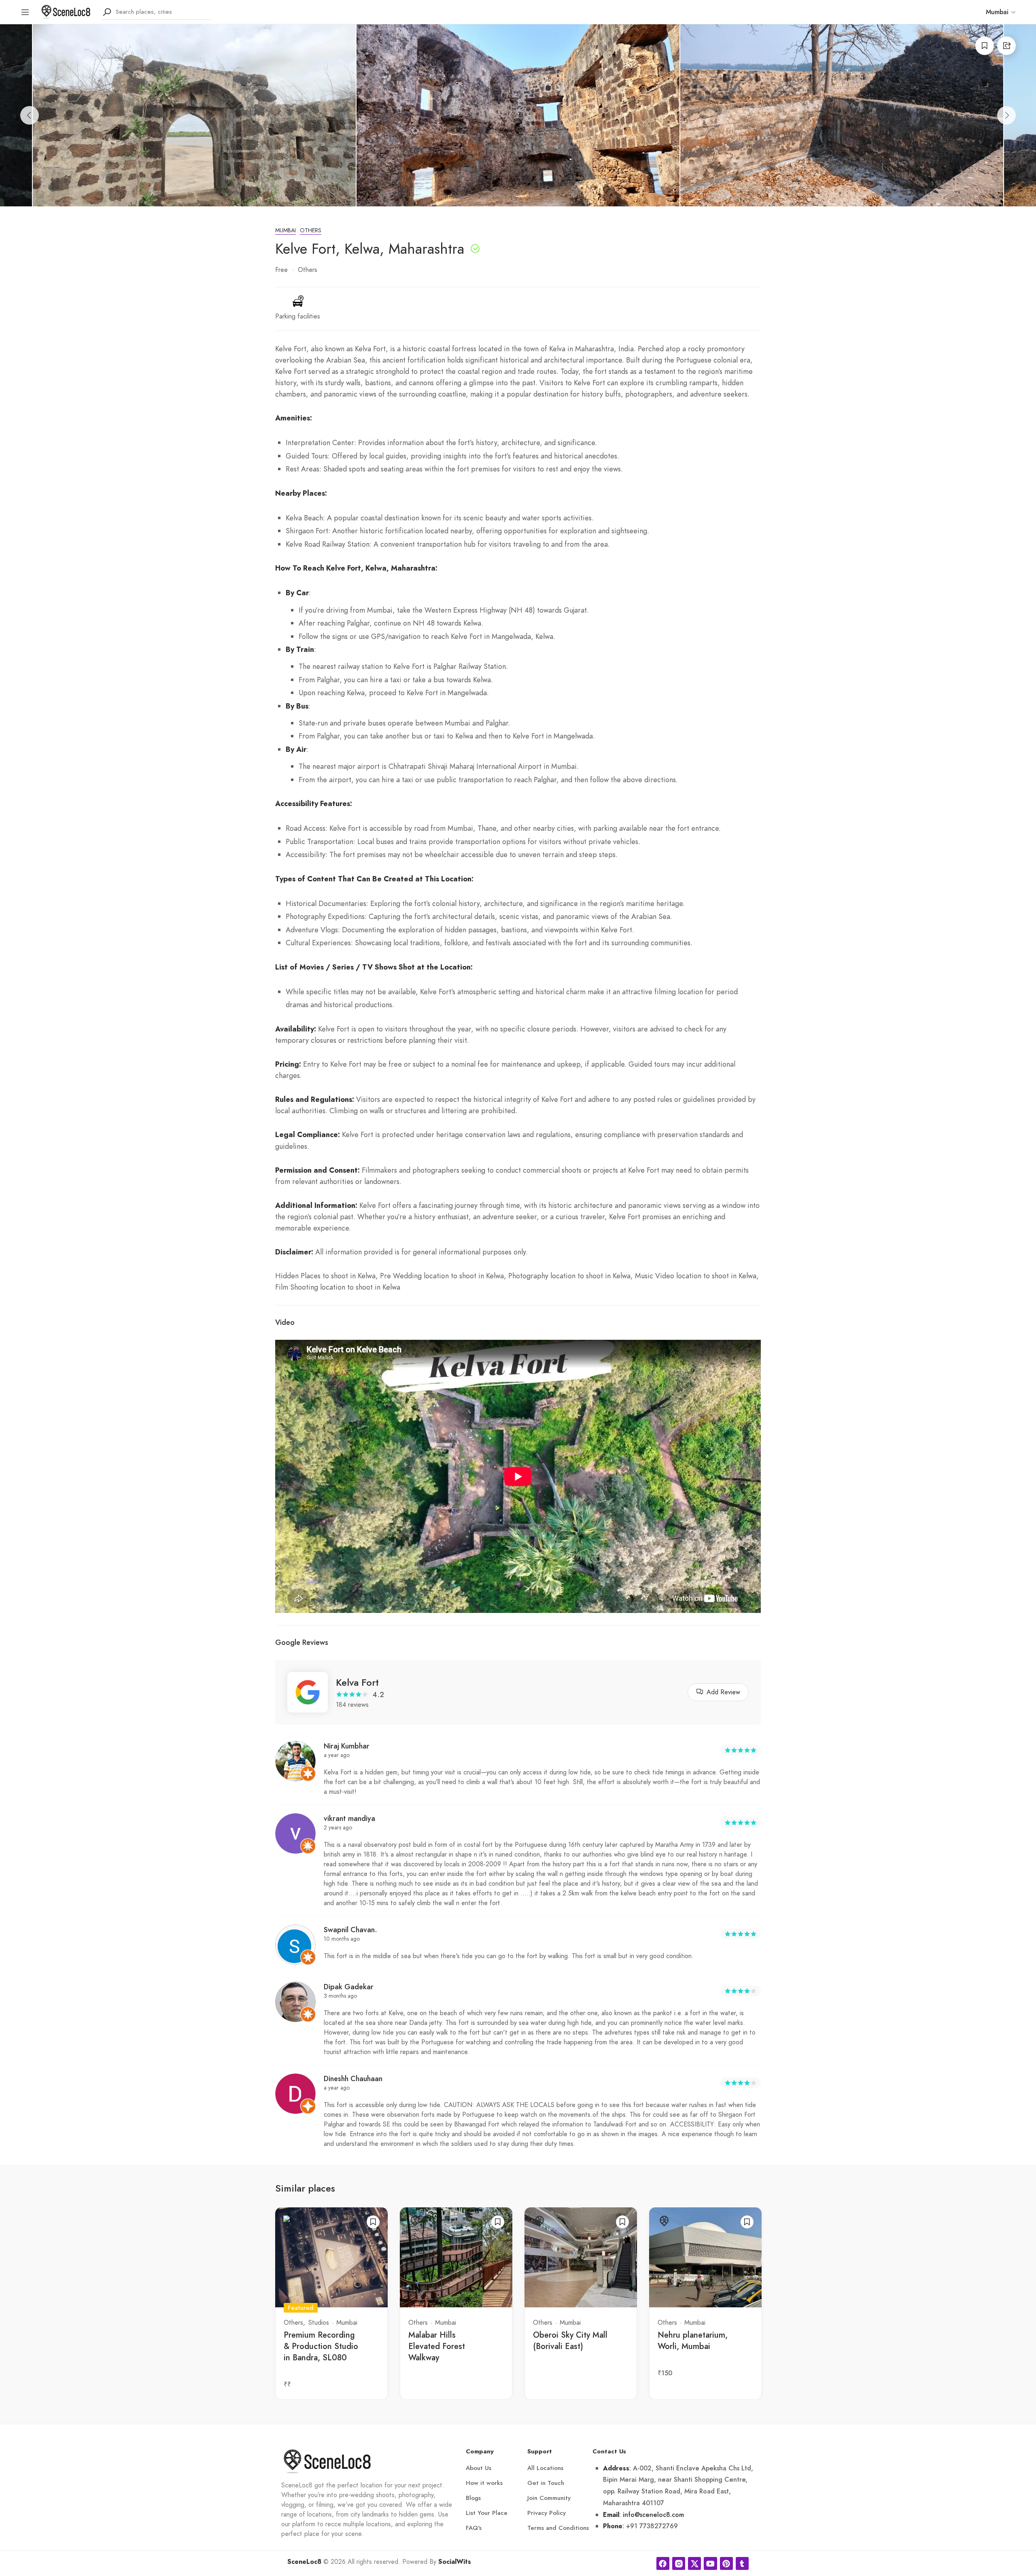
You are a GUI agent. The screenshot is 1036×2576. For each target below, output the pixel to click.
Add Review (723, 1692)
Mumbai (286, 230)
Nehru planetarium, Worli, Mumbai (693, 2341)
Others (311, 230)
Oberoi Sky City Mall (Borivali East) (570, 2341)
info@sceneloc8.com (653, 2515)
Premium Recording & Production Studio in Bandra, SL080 (321, 2346)
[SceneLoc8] (66, 11)
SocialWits (455, 2562)
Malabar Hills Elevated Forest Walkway (437, 2346)
